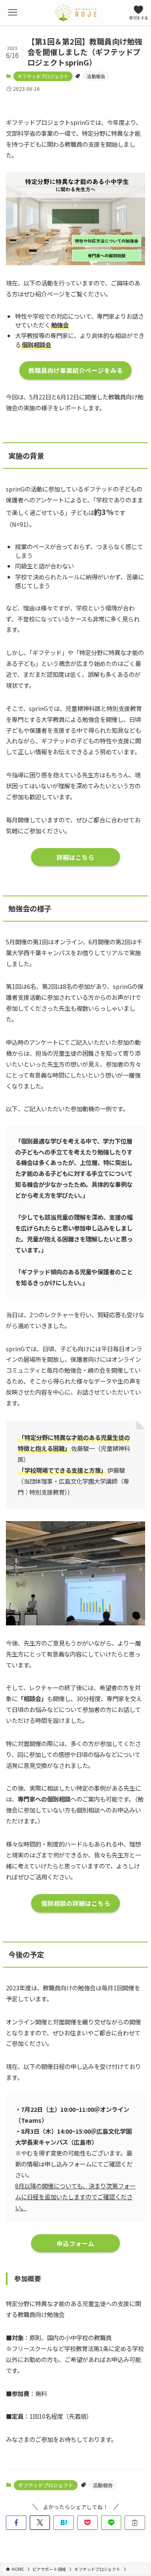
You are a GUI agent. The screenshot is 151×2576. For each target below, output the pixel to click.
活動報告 (96, 76)
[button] (16, 2523)
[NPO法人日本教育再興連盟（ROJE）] (75, 13)
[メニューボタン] (13, 13)
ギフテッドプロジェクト (43, 76)
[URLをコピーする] (135, 2523)
